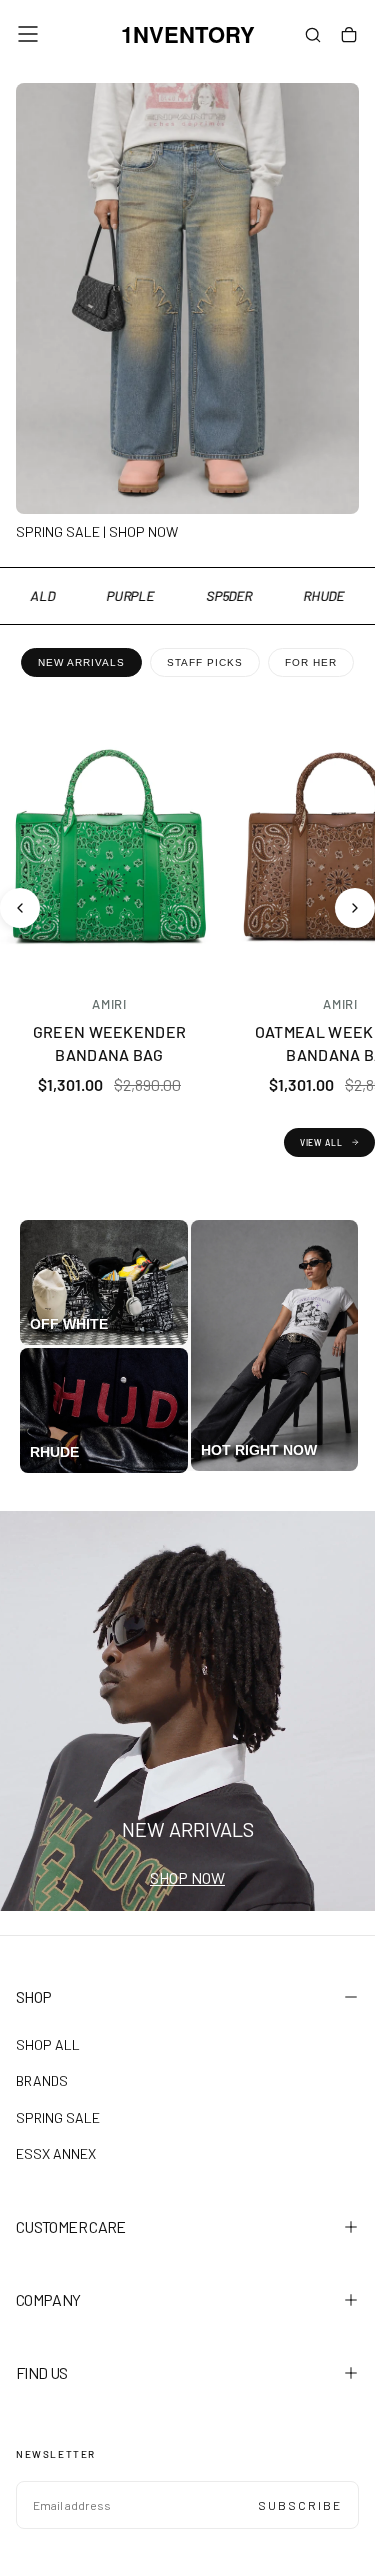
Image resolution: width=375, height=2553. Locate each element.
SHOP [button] (33, 1996)
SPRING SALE (58, 2117)
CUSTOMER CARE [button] (71, 2226)
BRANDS (42, 2080)
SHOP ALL (48, 2044)
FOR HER (311, 662)
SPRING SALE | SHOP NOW (97, 531)
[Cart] (349, 36)
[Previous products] (20, 908)
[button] (28, 34)
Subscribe (300, 2505)
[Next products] (355, 908)
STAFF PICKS (205, 662)
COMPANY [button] (48, 2299)
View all (321, 1142)
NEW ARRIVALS (81, 662)
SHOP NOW (187, 1877)
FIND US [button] (42, 2372)
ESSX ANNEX (56, 2153)
